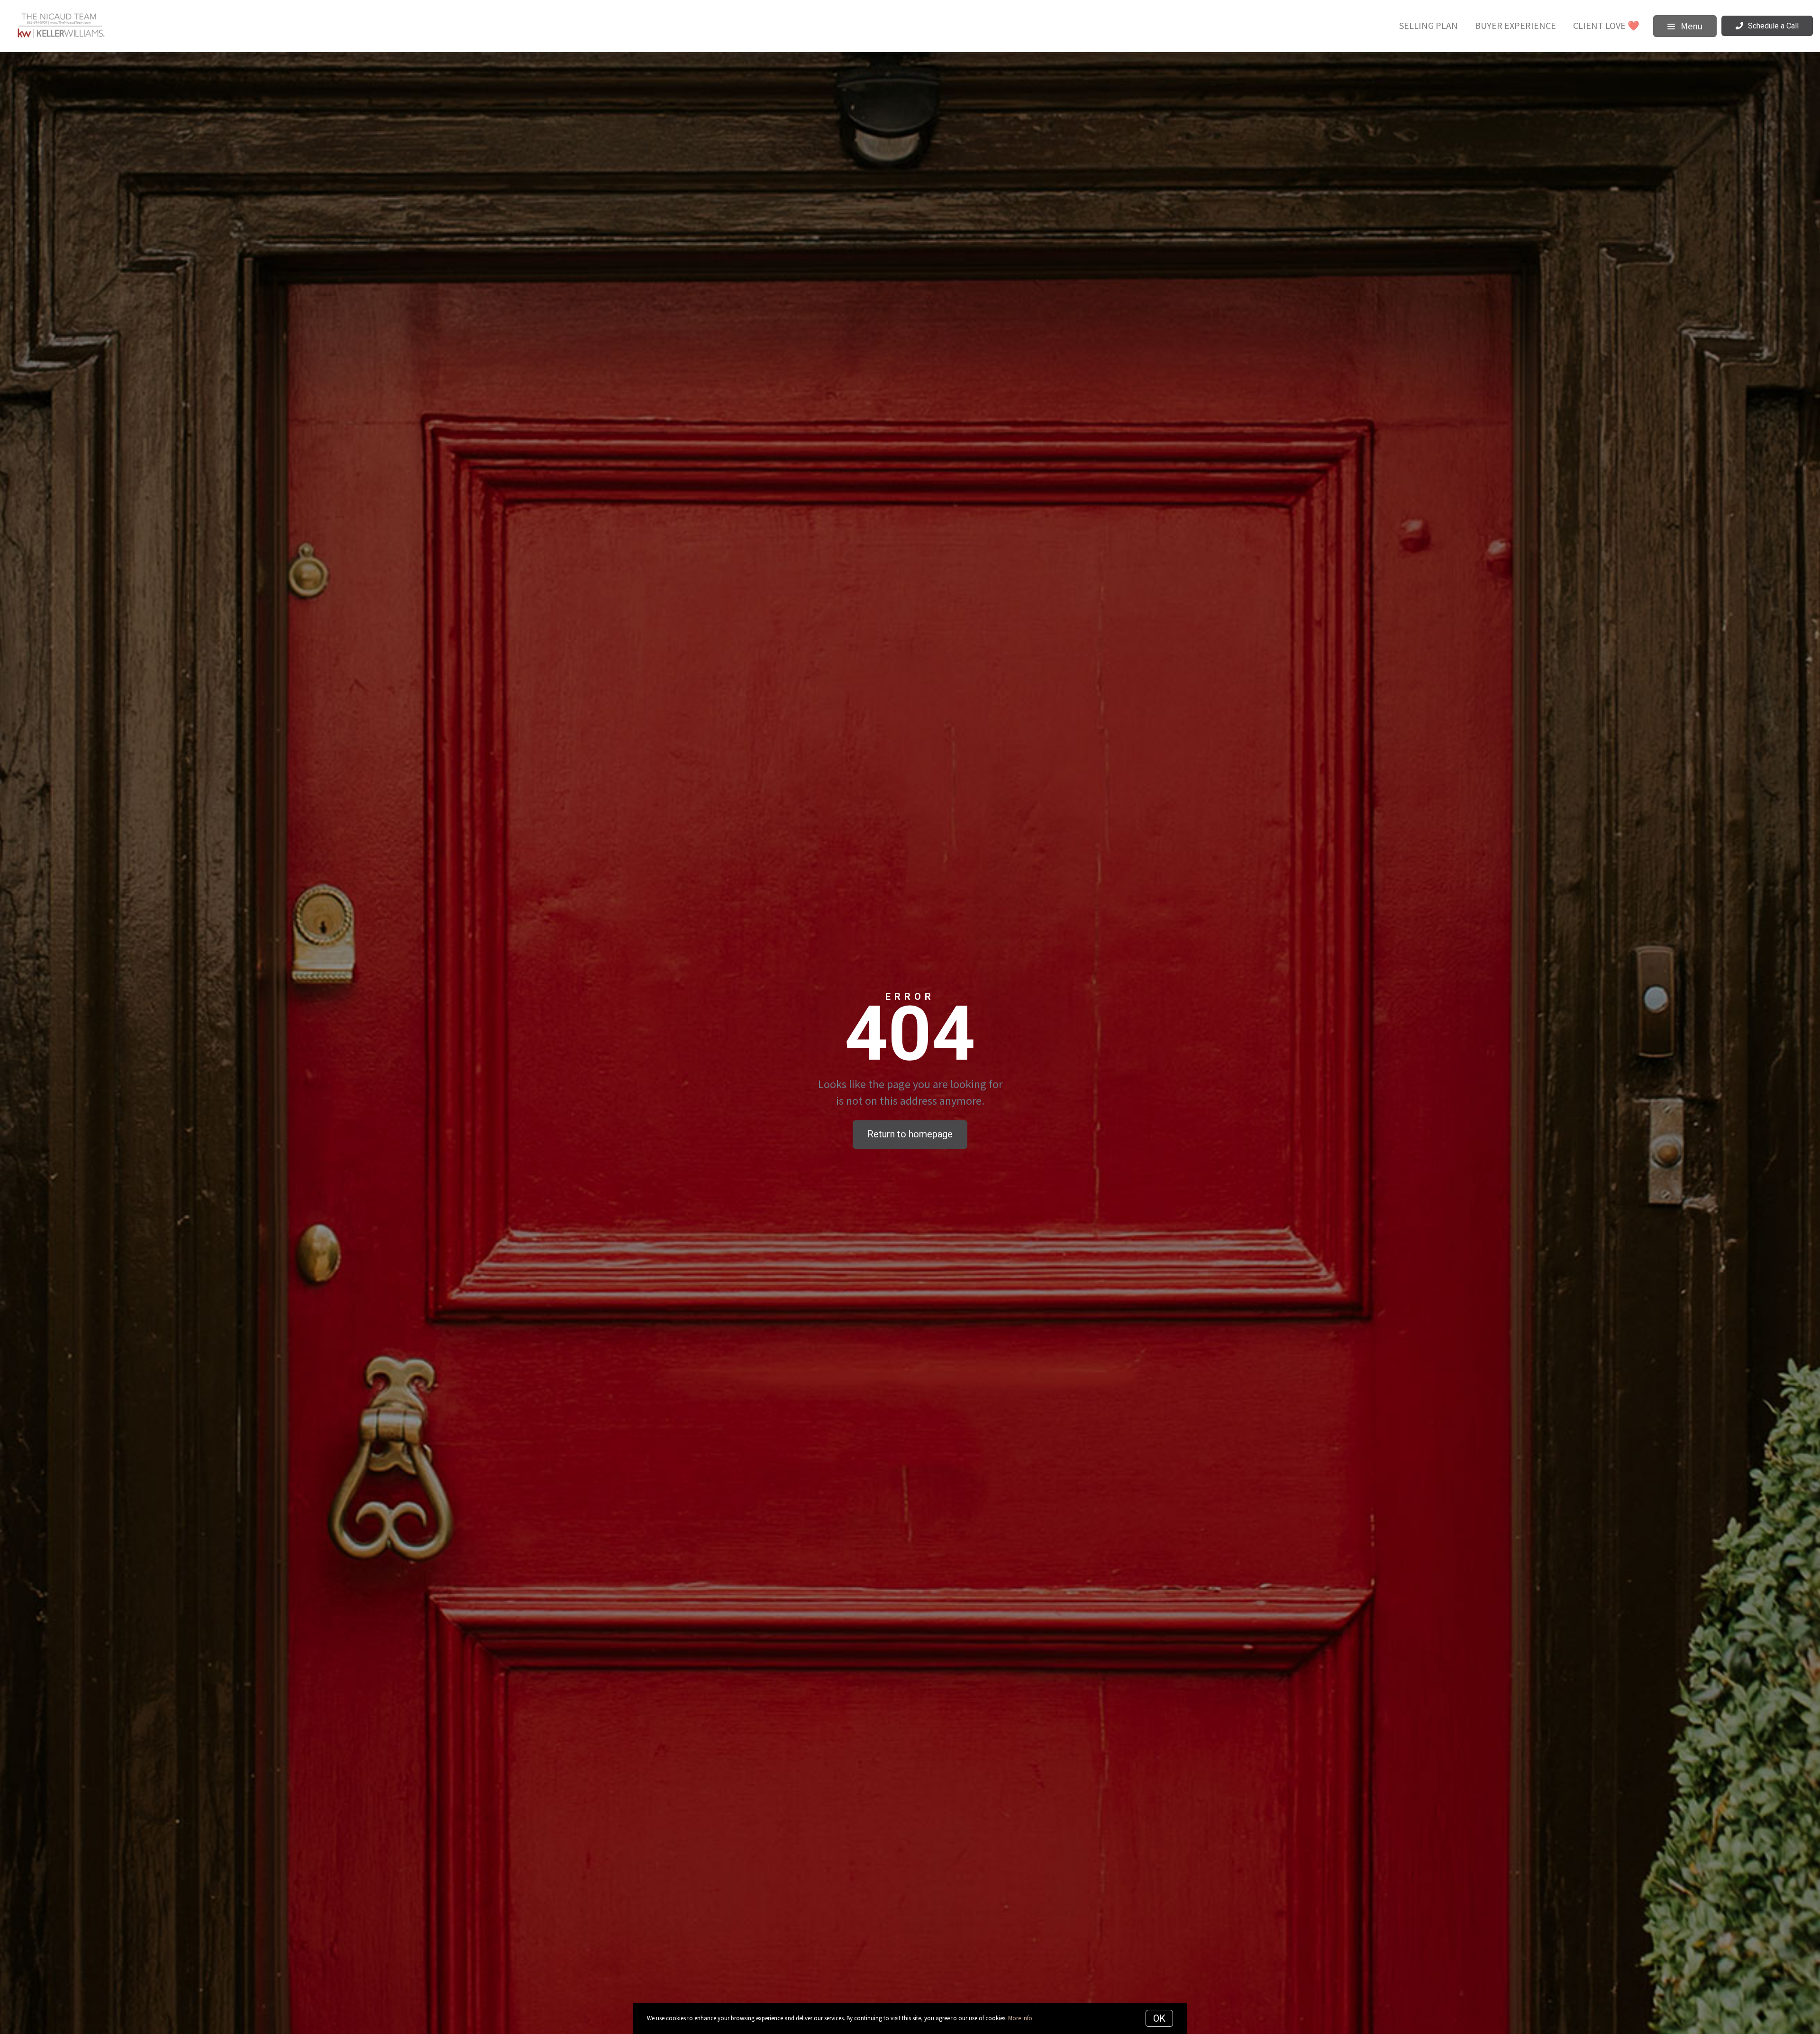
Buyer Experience (1515, 25)
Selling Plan (1429, 25)
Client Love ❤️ (1606, 25)
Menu (1691, 26)
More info (1020, 2018)
